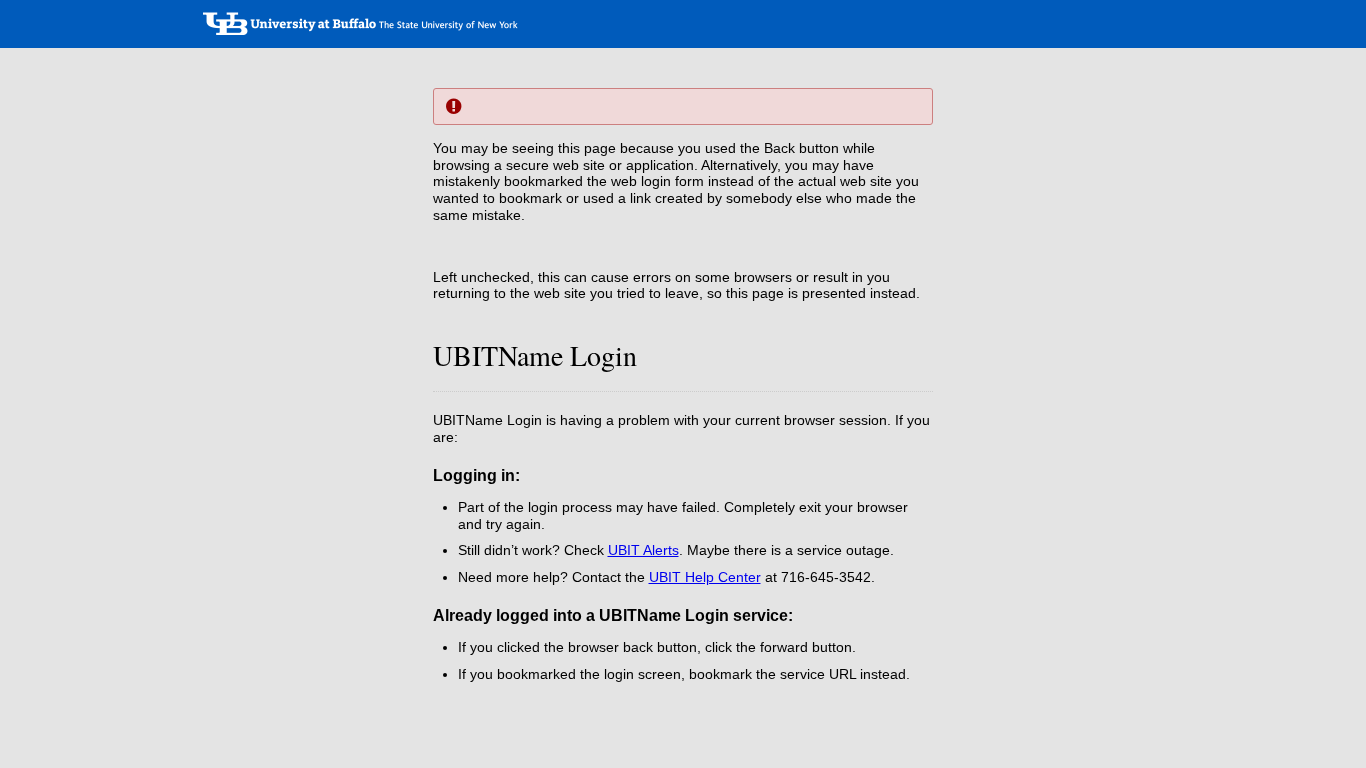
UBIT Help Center (705, 577)
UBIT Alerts (643, 550)
